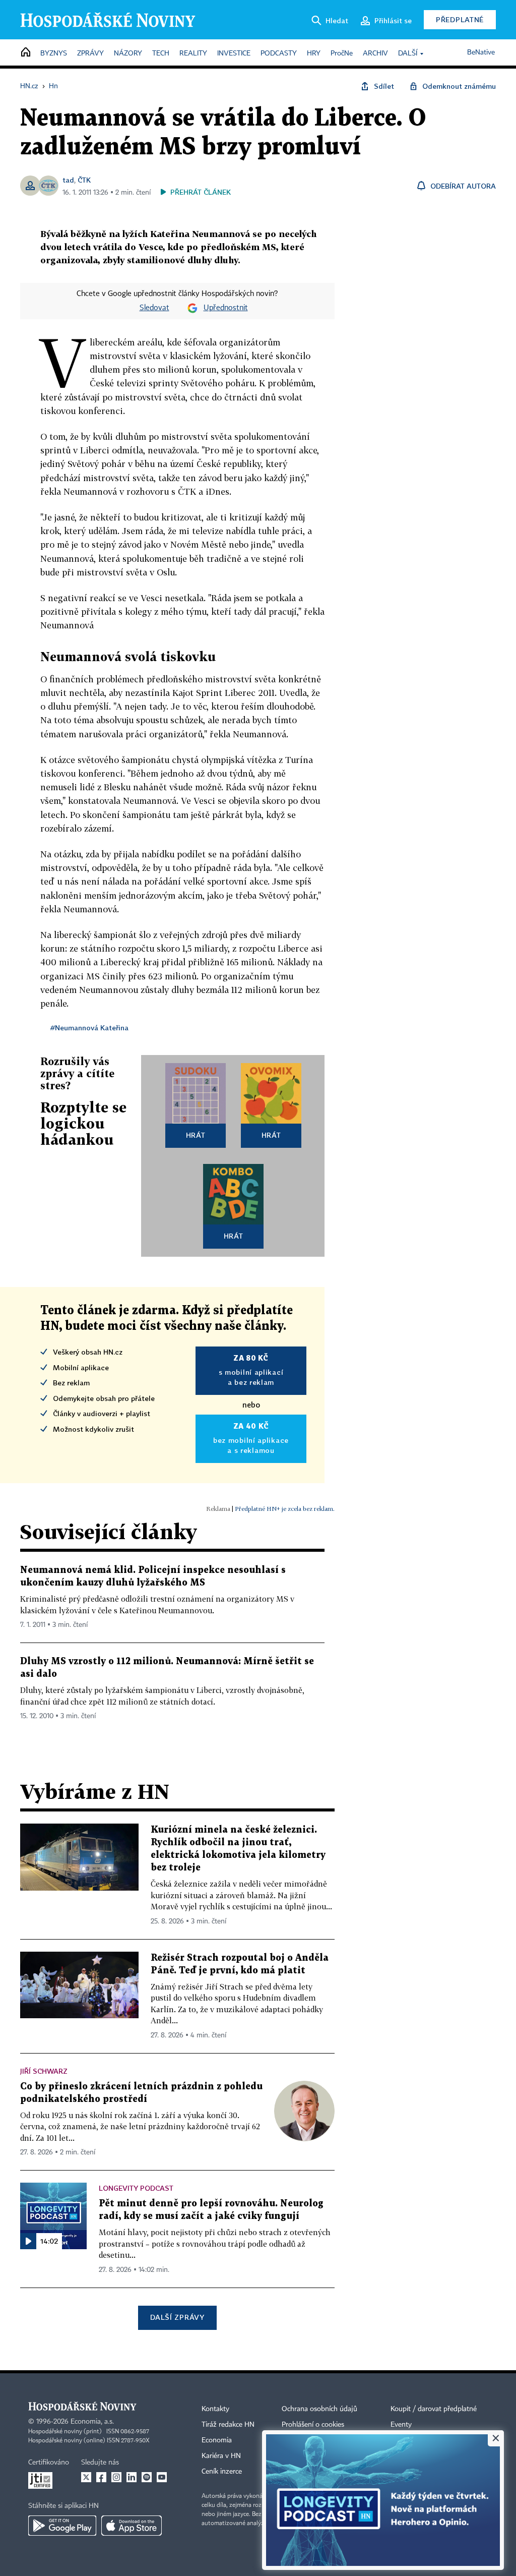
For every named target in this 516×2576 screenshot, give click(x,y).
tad (68, 180)
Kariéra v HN (221, 2456)
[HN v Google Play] (62, 2526)
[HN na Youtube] (162, 2477)
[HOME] (26, 53)
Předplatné (460, 19)
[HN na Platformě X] (86, 2477)
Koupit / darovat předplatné (434, 2409)
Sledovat (154, 308)
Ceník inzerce (222, 2472)
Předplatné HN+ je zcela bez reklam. (285, 1509)
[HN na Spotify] (147, 2477)
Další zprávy (177, 2317)
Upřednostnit (226, 308)
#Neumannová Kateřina (89, 1028)
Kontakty (215, 2409)
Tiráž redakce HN (228, 2425)
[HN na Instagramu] (116, 2477)
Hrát (196, 1135)
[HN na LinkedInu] (132, 2477)
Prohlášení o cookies (313, 2425)
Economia (217, 2440)
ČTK (84, 180)
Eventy (401, 2425)
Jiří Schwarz (44, 2071)
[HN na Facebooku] (101, 2477)
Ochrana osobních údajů (319, 2409)
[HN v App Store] (132, 2526)
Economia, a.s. (92, 2422)
